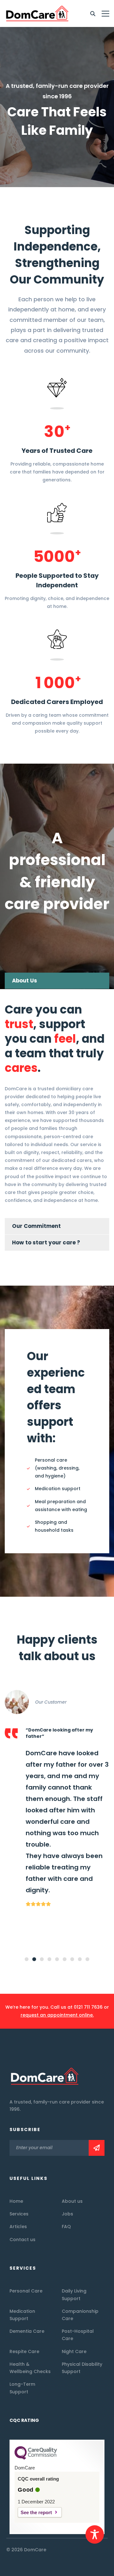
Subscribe (97, 2148)
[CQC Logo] (36, 2458)
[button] (27, 1959)
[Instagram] (19, 2565)
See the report (36, 2512)
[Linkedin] (13, 2565)
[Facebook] (6, 2565)
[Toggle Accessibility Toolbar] (95, 2534)
